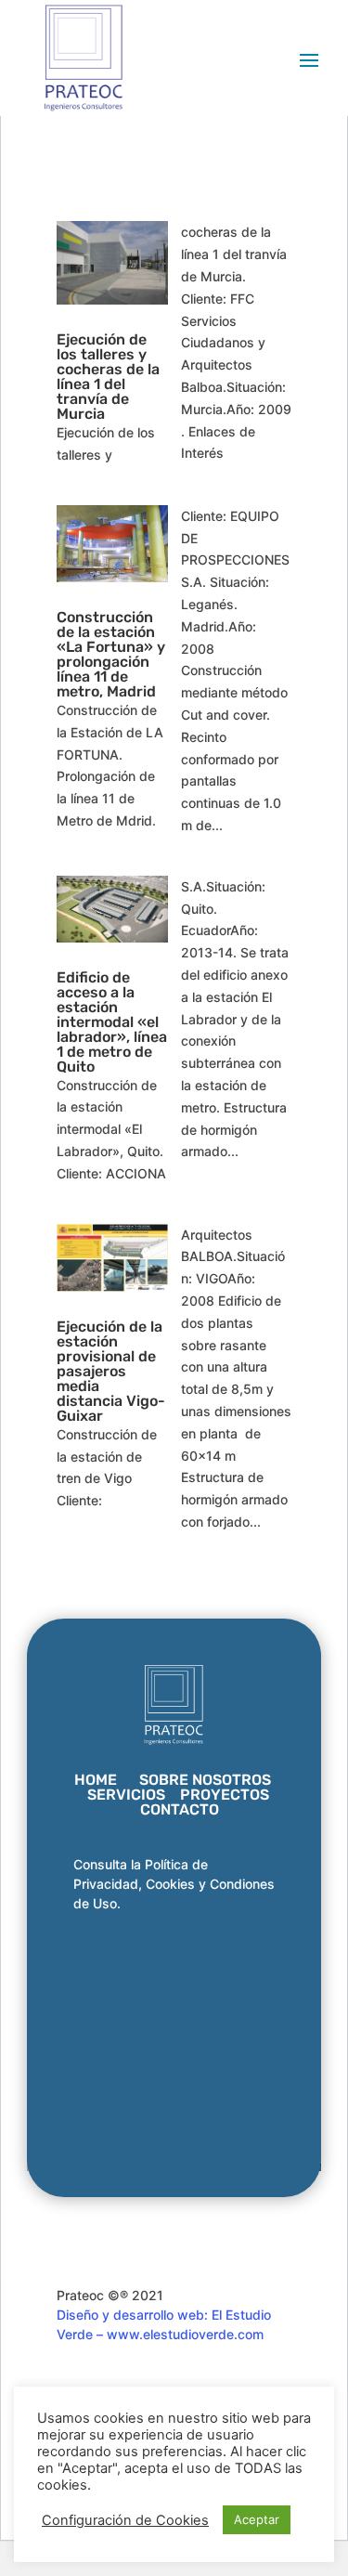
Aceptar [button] (257, 2519)
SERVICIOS (126, 1795)
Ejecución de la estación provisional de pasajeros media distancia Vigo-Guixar (111, 1371)
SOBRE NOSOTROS (205, 1780)
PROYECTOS (225, 1795)
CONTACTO (180, 1809)
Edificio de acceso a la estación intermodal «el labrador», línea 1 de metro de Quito (112, 1022)
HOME (96, 1780)
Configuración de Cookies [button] (125, 2520)
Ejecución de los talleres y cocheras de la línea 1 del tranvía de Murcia (108, 377)
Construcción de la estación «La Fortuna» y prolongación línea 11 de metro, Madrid (111, 654)
